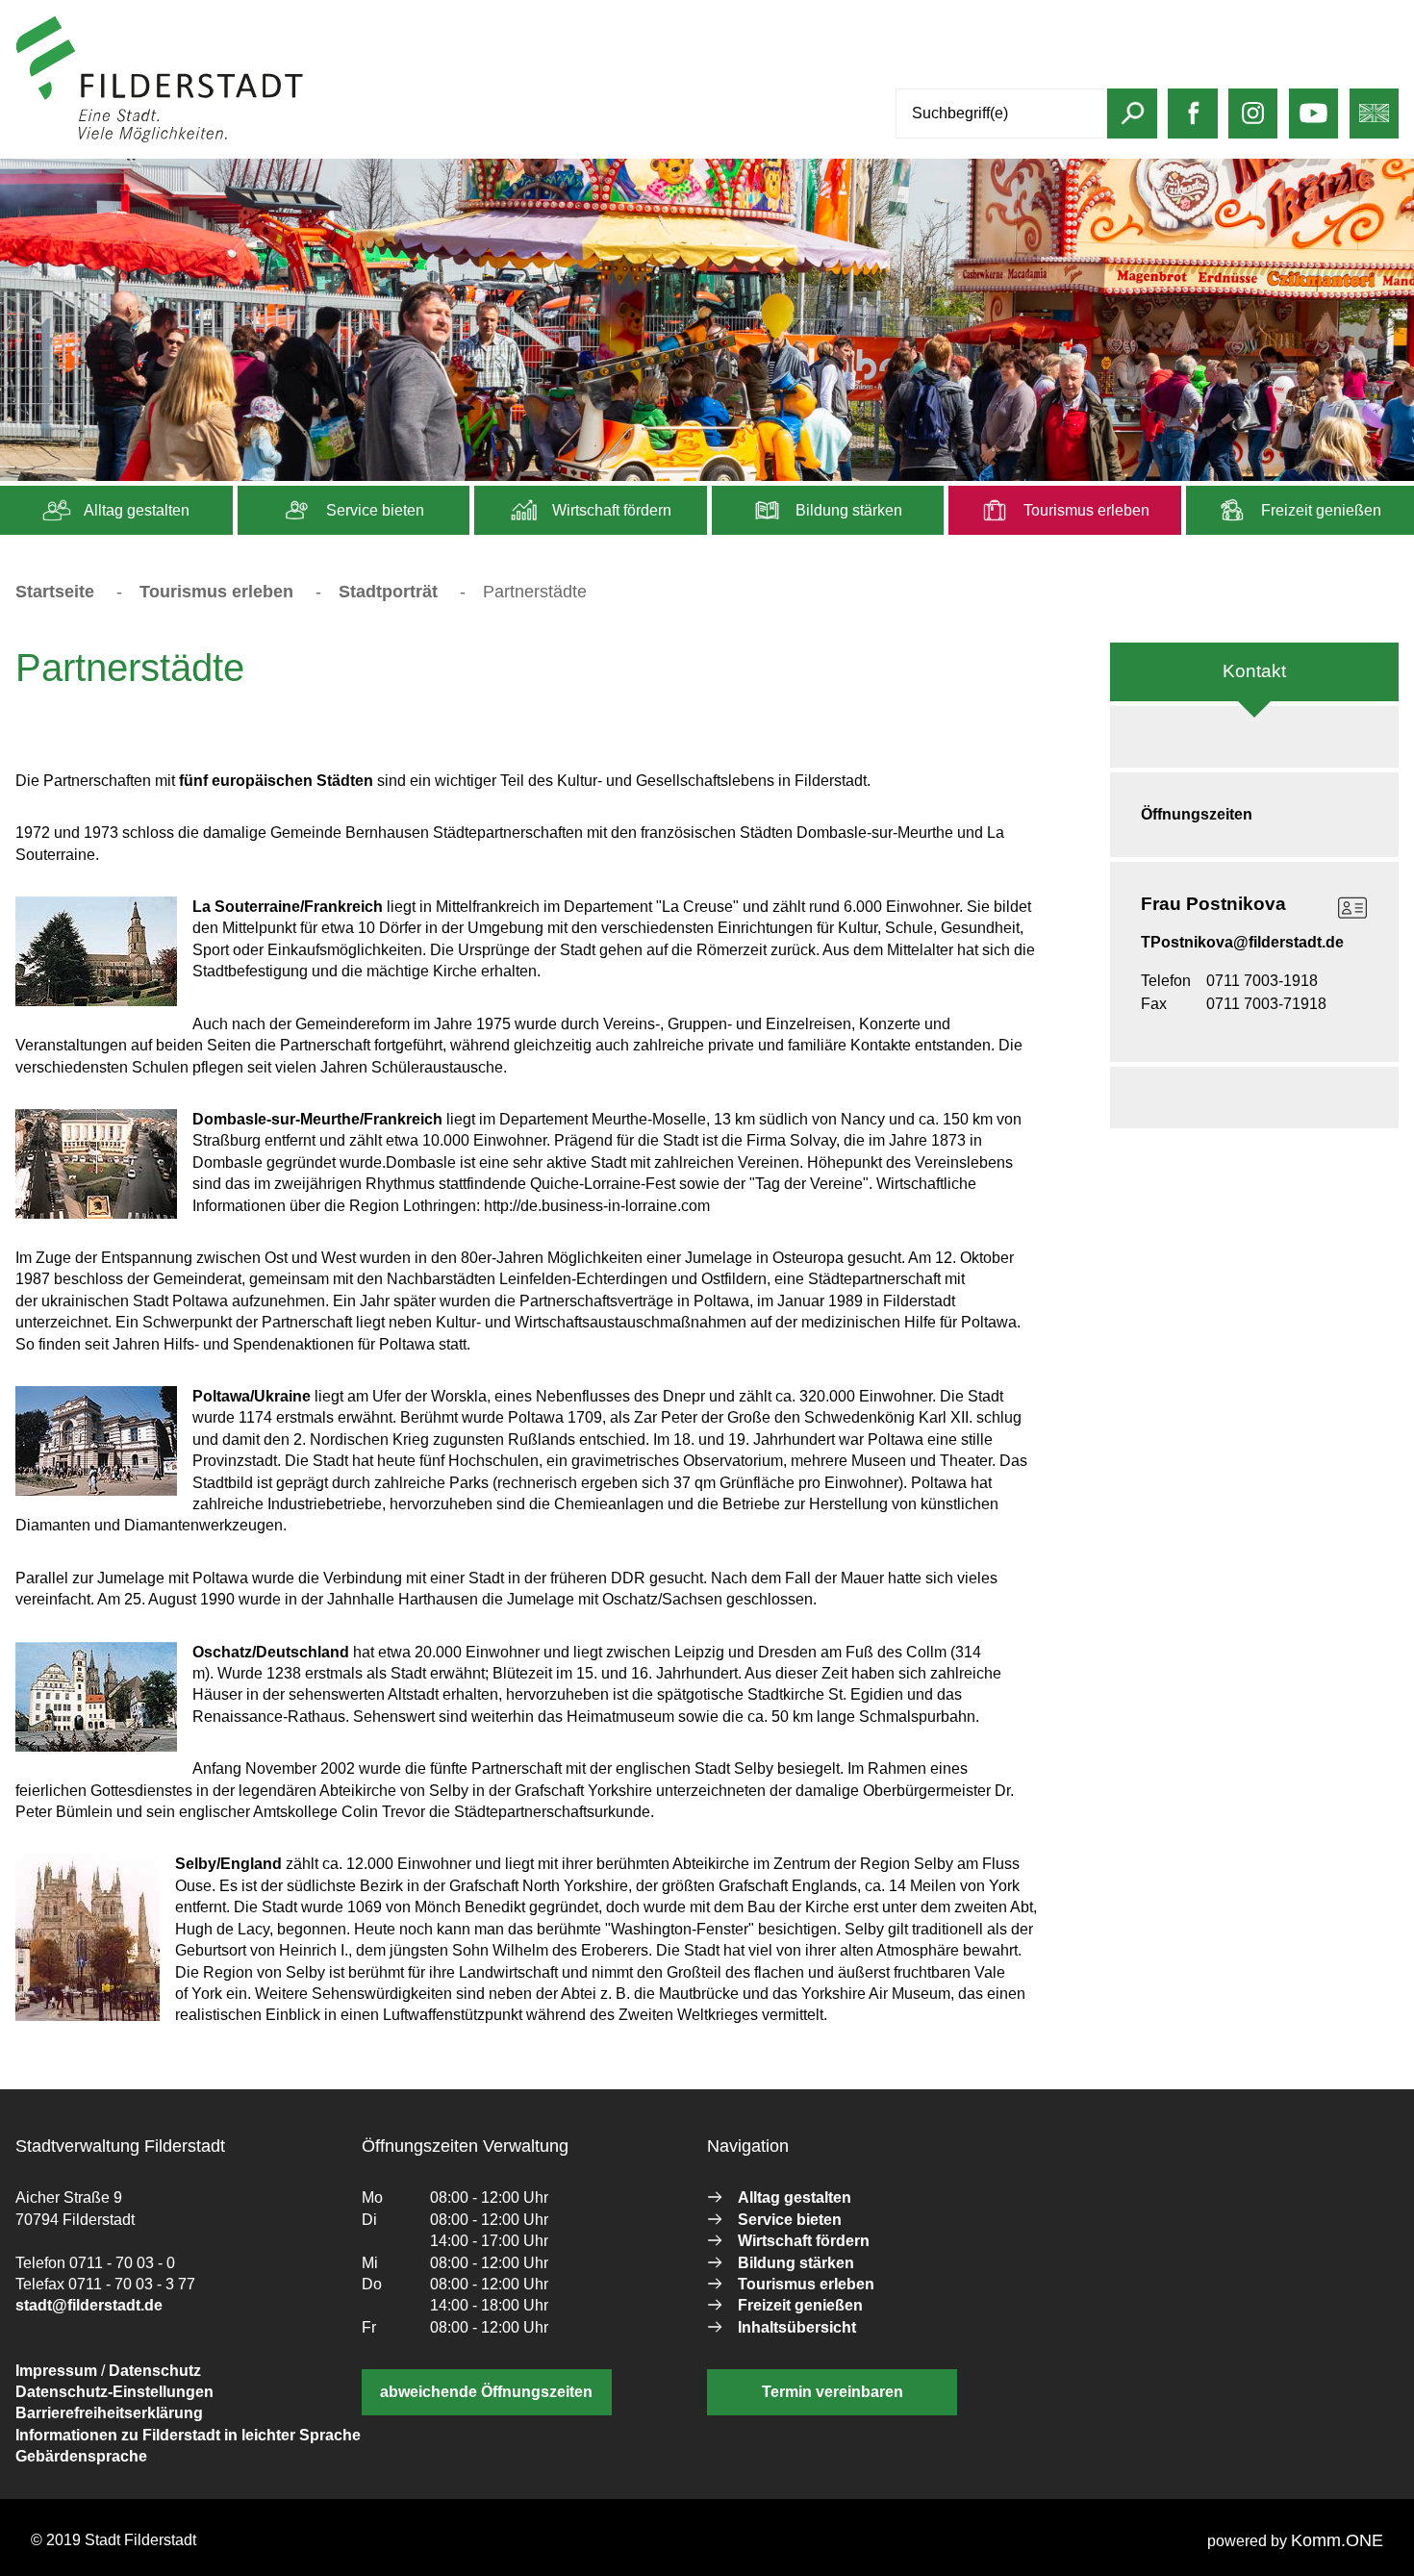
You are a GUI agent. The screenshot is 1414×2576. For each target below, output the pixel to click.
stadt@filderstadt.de (89, 2305)
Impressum (56, 2371)
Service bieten (373, 510)
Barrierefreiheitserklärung (109, 2413)
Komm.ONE (1337, 2540)
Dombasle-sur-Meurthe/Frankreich (317, 1119)
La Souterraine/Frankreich (288, 907)
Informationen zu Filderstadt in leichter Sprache (188, 2435)
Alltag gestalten (135, 510)
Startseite (55, 592)
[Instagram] (1253, 123)
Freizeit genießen (1319, 510)
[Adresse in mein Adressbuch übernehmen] (1352, 908)
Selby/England (228, 1864)
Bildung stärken (847, 510)
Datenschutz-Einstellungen (114, 2392)
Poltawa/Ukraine (252, 1396)
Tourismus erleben (1085, 510)
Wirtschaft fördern (610, 510)
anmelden (340, 138)
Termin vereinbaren (833, 2392)
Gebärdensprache (81, 2456)
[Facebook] (1193, 123)
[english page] (1374, 123)
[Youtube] (1313, 123)
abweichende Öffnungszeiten (486, 2392)
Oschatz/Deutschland (271, 1652)
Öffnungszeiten (1197, 814)
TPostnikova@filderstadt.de (1242, 942)
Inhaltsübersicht (797, 2327)
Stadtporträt (388, 592)
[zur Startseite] (160, 138)
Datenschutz (155, 2371)
